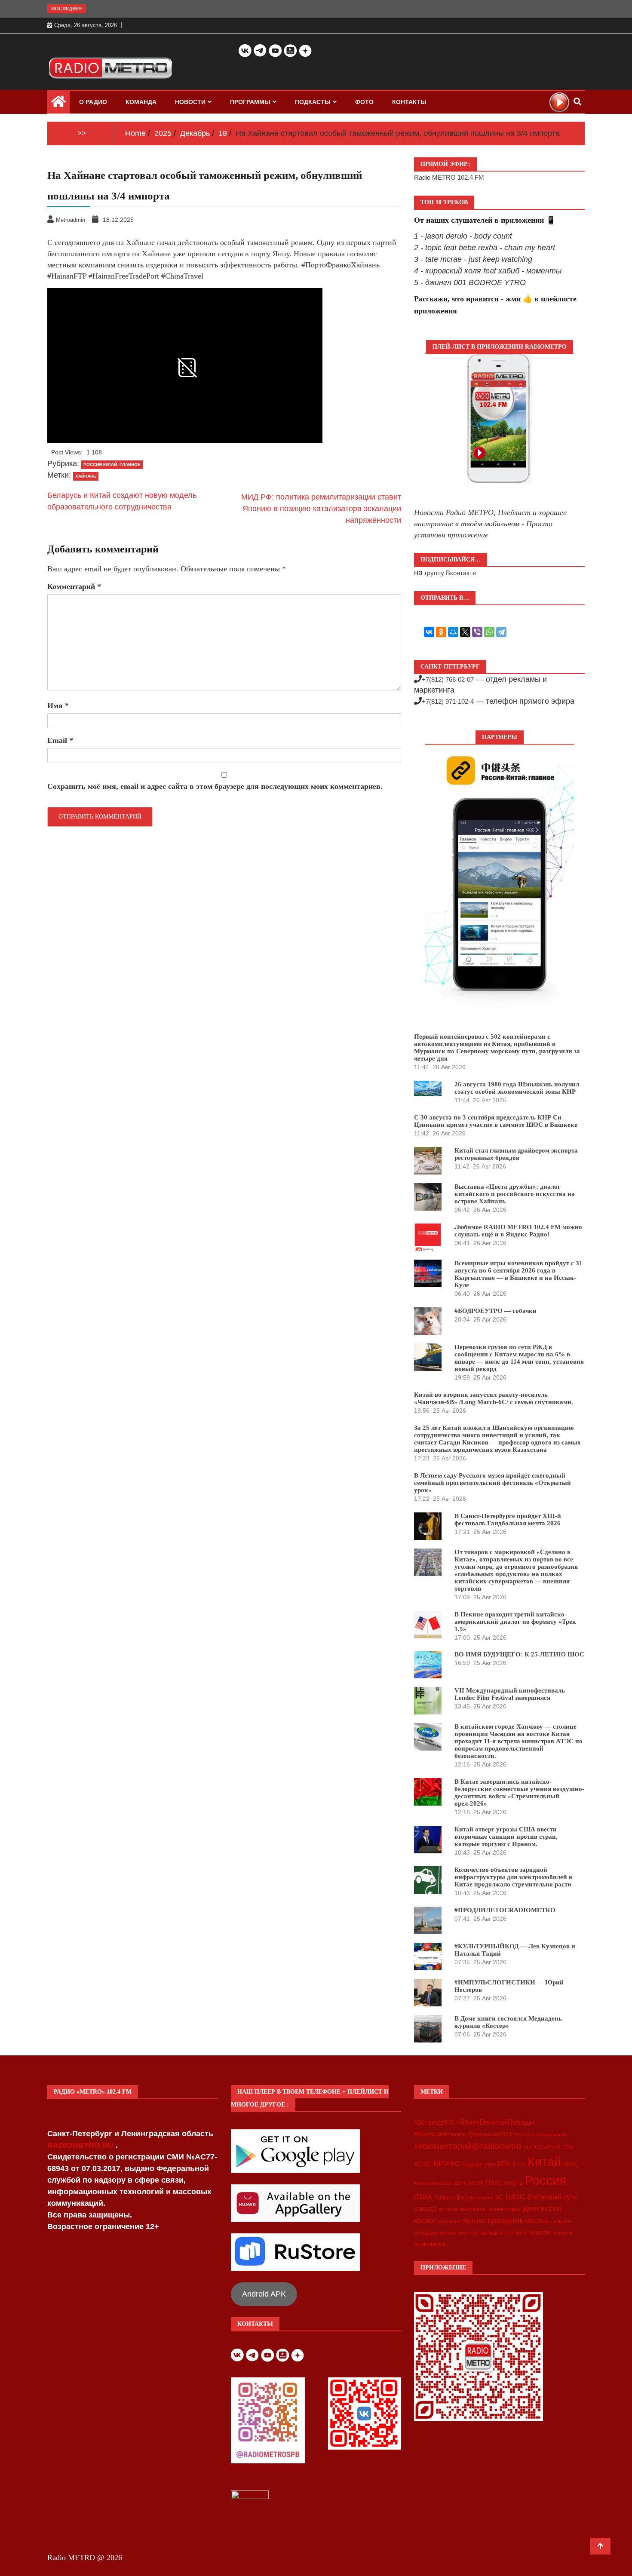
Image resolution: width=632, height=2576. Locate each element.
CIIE (528, 2147)
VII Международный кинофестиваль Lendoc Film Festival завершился (510, 1694)
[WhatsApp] (489, 632)
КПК (504, 2164)
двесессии (542, 2208)
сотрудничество (435, 2233)
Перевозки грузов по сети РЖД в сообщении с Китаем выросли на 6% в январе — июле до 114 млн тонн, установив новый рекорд (519, 1358)
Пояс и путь (504, 2182)
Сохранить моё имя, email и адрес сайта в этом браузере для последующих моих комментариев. (215, 786)
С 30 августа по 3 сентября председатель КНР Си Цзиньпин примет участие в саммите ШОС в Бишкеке (496, 1121)
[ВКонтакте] (429, 632)
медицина (449, 2221)
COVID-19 (548, 2147)
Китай (544, 2162)
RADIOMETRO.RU (81, 2145)
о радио (93, 102)
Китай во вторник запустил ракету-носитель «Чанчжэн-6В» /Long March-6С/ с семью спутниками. (494, 1398)
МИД (570, 2164)
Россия (546, 2180)
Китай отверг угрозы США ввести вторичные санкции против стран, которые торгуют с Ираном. (506, 1837)
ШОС (515, 2196)
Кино (519, 2164)
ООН (459, 2183)
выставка (473, 2209)
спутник (468, 2233)
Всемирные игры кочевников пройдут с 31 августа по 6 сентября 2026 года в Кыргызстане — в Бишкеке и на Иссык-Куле (518, 1274)
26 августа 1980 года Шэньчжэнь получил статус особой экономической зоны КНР (517, 1088)
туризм (540, 2232)
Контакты (409, 102)
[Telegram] (501, 632)
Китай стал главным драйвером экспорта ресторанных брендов (516, 1154)
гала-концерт (504, 2209)
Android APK (264, 2294)
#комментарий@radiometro (468, 2146)
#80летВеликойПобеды (495, 2122)
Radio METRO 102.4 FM (449, 177)
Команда (141, 102)
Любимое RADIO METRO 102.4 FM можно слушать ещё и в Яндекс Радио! (518, 1231)
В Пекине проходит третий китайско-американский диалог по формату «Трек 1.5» (515, 1622)
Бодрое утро (479, 2164)
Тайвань (444, 2198)
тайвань (491, 2233)
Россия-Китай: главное (112, 465)
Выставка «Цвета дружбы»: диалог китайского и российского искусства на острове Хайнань (515, 1194)
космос (425, 2221)
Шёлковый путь (552, 2197)
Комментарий (74, 586)
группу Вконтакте (450, 573)
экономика (430, 2244)
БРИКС (447, 2163)
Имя (58, 705)
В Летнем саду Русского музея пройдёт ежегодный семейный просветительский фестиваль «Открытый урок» (492, 1483)
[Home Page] (58, 104)
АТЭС (423, 2164)
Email (60, 740)
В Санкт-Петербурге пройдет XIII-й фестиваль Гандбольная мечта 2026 (508, 1520)
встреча (448, 2209)
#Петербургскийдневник (540, 2134)
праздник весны (518, 2220)
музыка (474, 2221)
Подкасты (313, 102)
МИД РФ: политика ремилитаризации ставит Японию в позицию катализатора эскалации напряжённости (321, 509)
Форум (466, 2197)
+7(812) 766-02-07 (448, 679)
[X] (465, 632)
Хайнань (86, 476)
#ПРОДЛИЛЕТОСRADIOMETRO (505, 1910)
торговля (516, 2233)
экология (563, 2233)
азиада (425, 2208)
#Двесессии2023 (490, 2134)
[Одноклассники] (441, 632)
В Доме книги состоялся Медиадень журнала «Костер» (508, 2022)
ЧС (499, 2197)
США (423, 2197)
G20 (568, 2147)
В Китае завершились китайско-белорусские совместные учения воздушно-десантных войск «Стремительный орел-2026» (519, 1792)
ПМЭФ (475, 2183)
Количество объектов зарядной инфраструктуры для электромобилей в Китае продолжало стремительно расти (513, 1877)
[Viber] (477, 632)
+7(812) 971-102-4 (448, 701)
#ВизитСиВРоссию (440, 2134)
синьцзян (561, 2221)
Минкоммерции (433, 2183)
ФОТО (364, 102)
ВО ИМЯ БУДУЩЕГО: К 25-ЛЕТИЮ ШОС (519, 1654)
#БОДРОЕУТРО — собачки (495, 1311)
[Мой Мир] (453, 632)
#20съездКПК (434, 2122)
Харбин (485, 2198)
